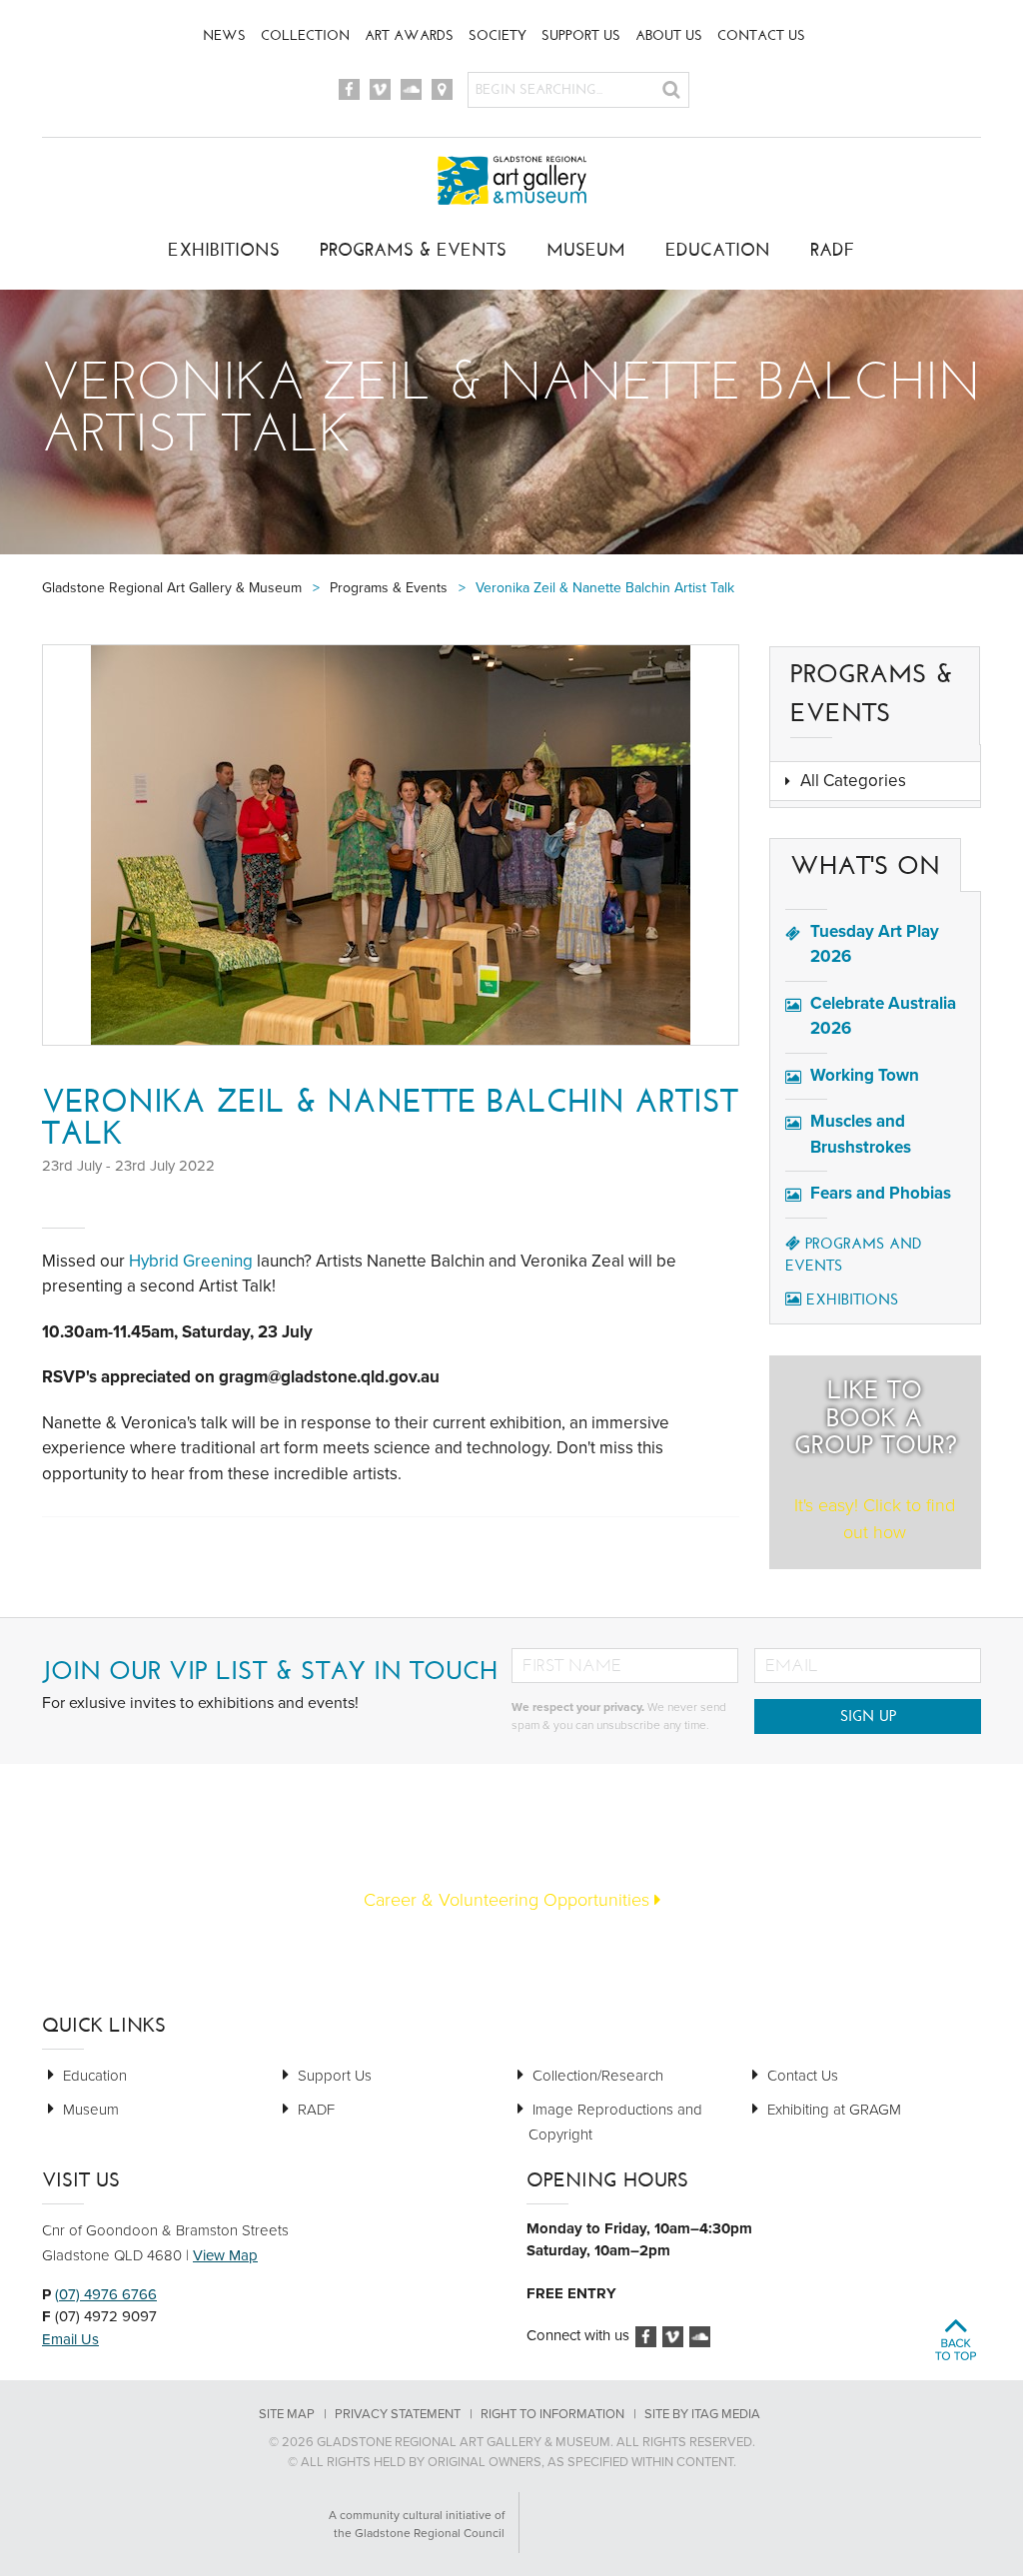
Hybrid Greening (191, 1261)
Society (498, 35)
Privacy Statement (398, 2414)
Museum (586, 250)
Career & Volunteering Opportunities (509, 1900)
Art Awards (409, 35)
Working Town (865, 1075)
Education (718, 250)
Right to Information (552, 2414)
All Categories (853, 781)
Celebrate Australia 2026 (883, 1016)
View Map (225, 2255)
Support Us (581, 35)
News (224, 35)
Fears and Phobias (881, 1193)
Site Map (287, 2414)
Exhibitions (224, 250)
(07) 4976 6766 (106, 2294)
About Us (669, 35)
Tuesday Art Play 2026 (875, 944)
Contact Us (761, 35)
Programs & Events (413, 250)
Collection (305, 35)
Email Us (70, 2339)
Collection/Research (598, 2076)
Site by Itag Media (702, 2414)
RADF (833, 250)
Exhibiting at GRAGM (834, 2110)
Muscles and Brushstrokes (861, 1134)
